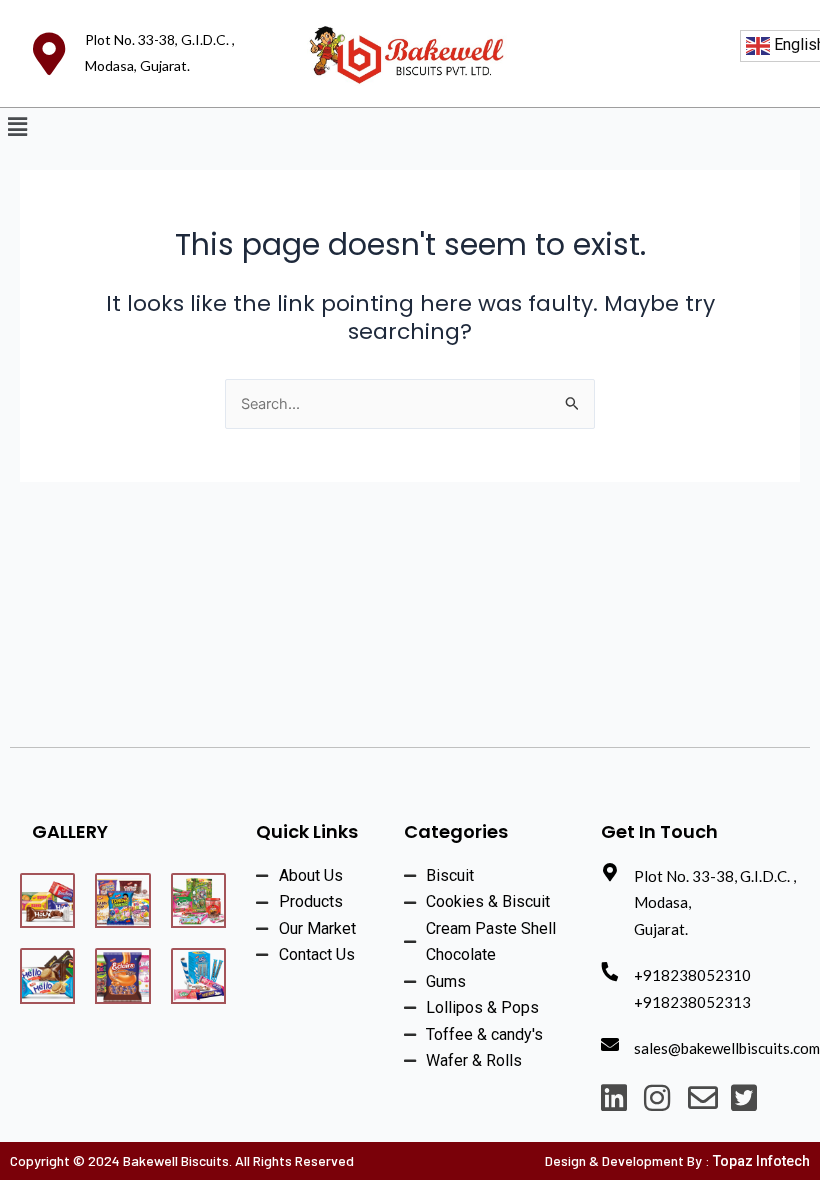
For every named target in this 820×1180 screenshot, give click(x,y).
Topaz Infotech (761, 1161)
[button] (17, 127)
